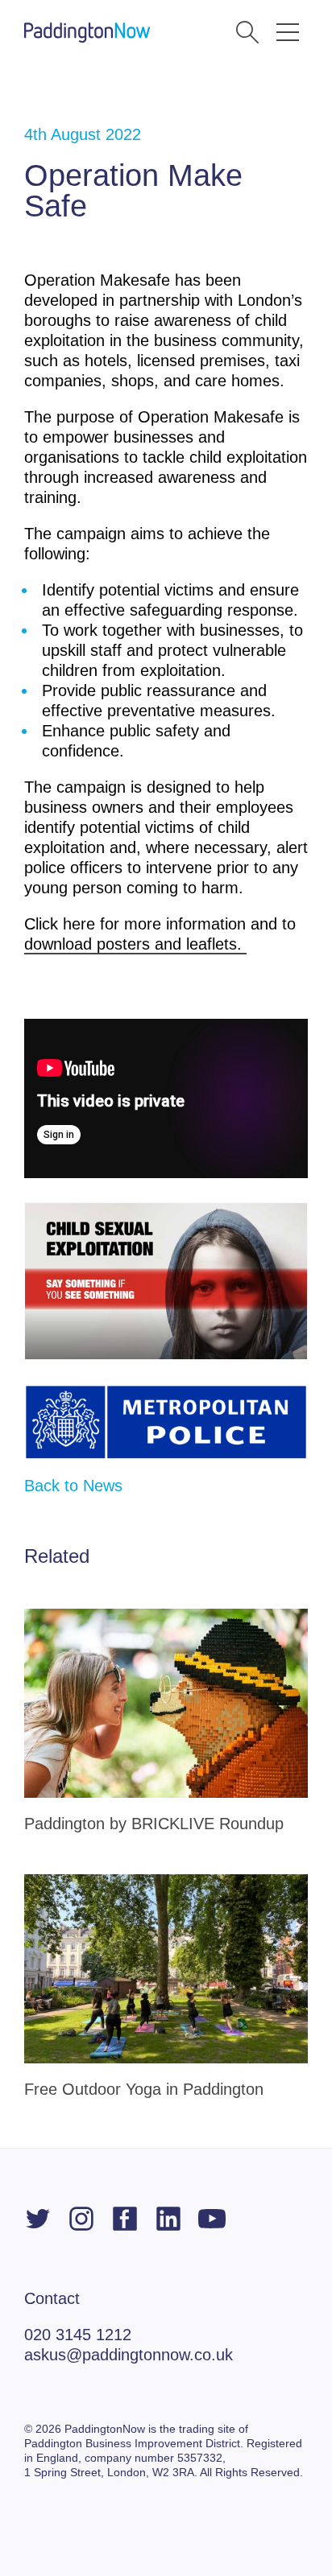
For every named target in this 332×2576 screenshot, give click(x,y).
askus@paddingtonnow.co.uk (129, 2355)
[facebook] (125, 2219)
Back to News (73, 1486)
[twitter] (38, 2219)
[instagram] (81, 2219)
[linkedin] (168, 2219)
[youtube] (212, 2219)
